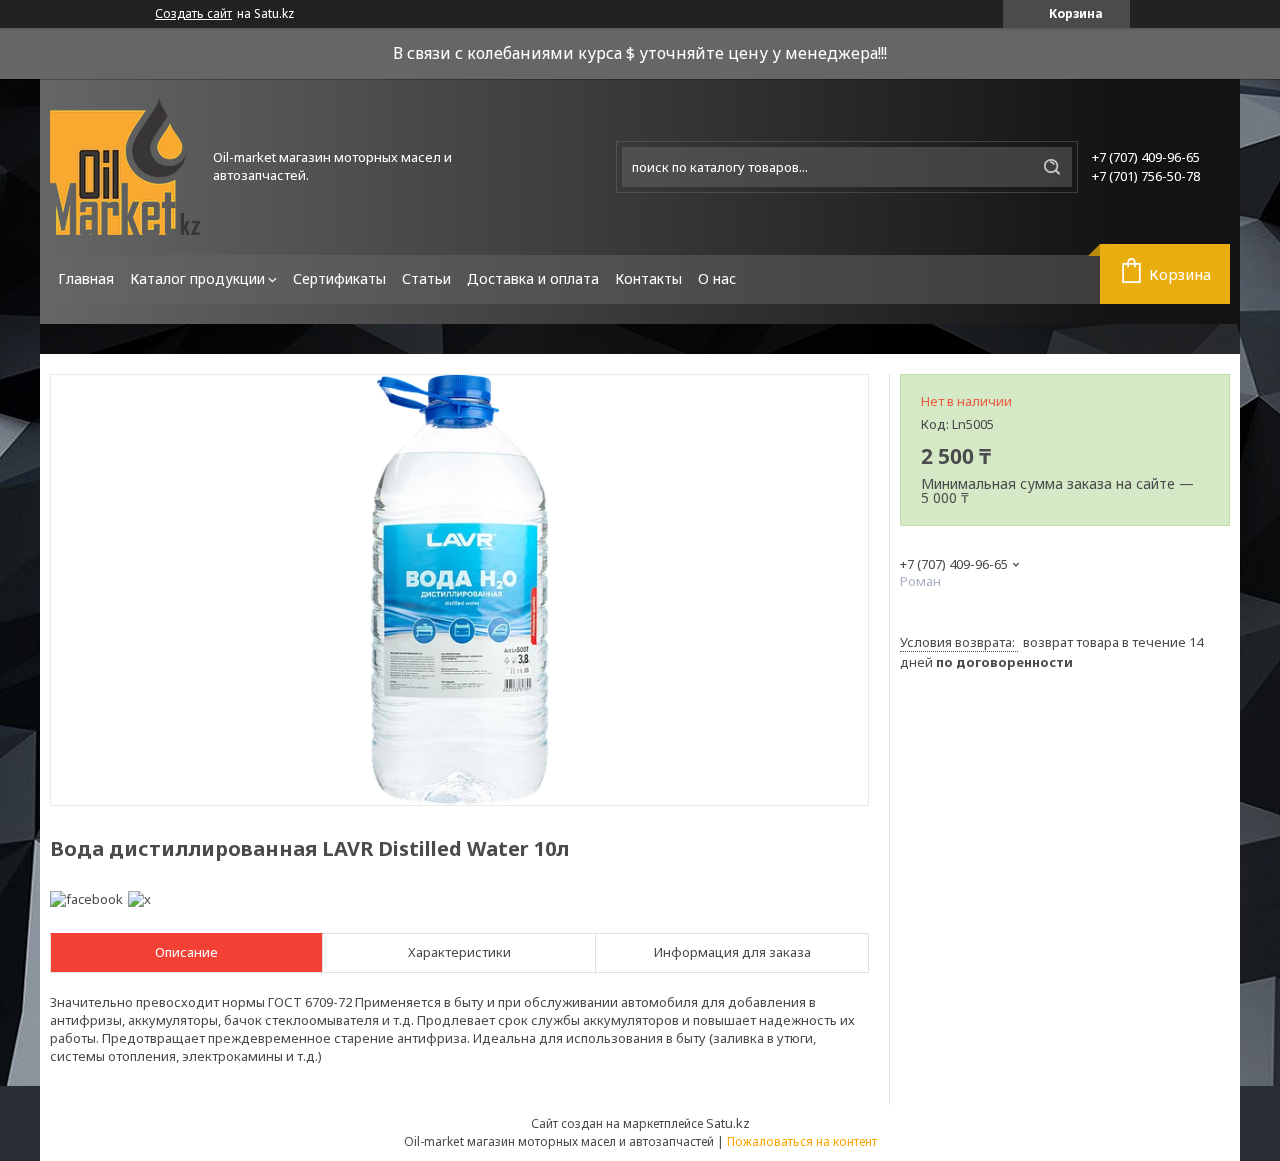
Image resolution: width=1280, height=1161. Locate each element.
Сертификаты (339, 278)
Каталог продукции (197, 278)
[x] (139, 899)
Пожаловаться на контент (802, 1141)
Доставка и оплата (533, 278)
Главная (86, 278)
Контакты (648, 278)
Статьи (426, 278)
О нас (717, 278)
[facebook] (86, 899)
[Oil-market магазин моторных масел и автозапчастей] (125, 167)
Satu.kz (728, 1123)
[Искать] (1052, 167)
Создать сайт (193, 14)
